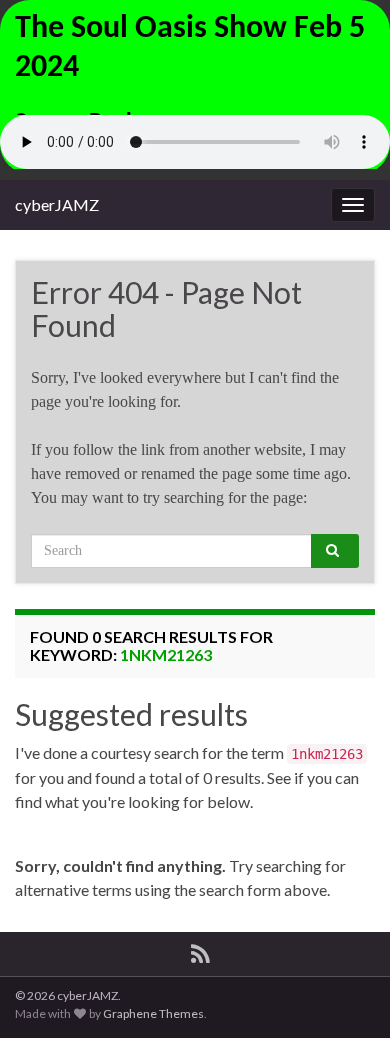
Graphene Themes (153, 1013)
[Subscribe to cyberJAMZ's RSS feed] (200, 950)
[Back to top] (345, 993)
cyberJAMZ (57, 204)
